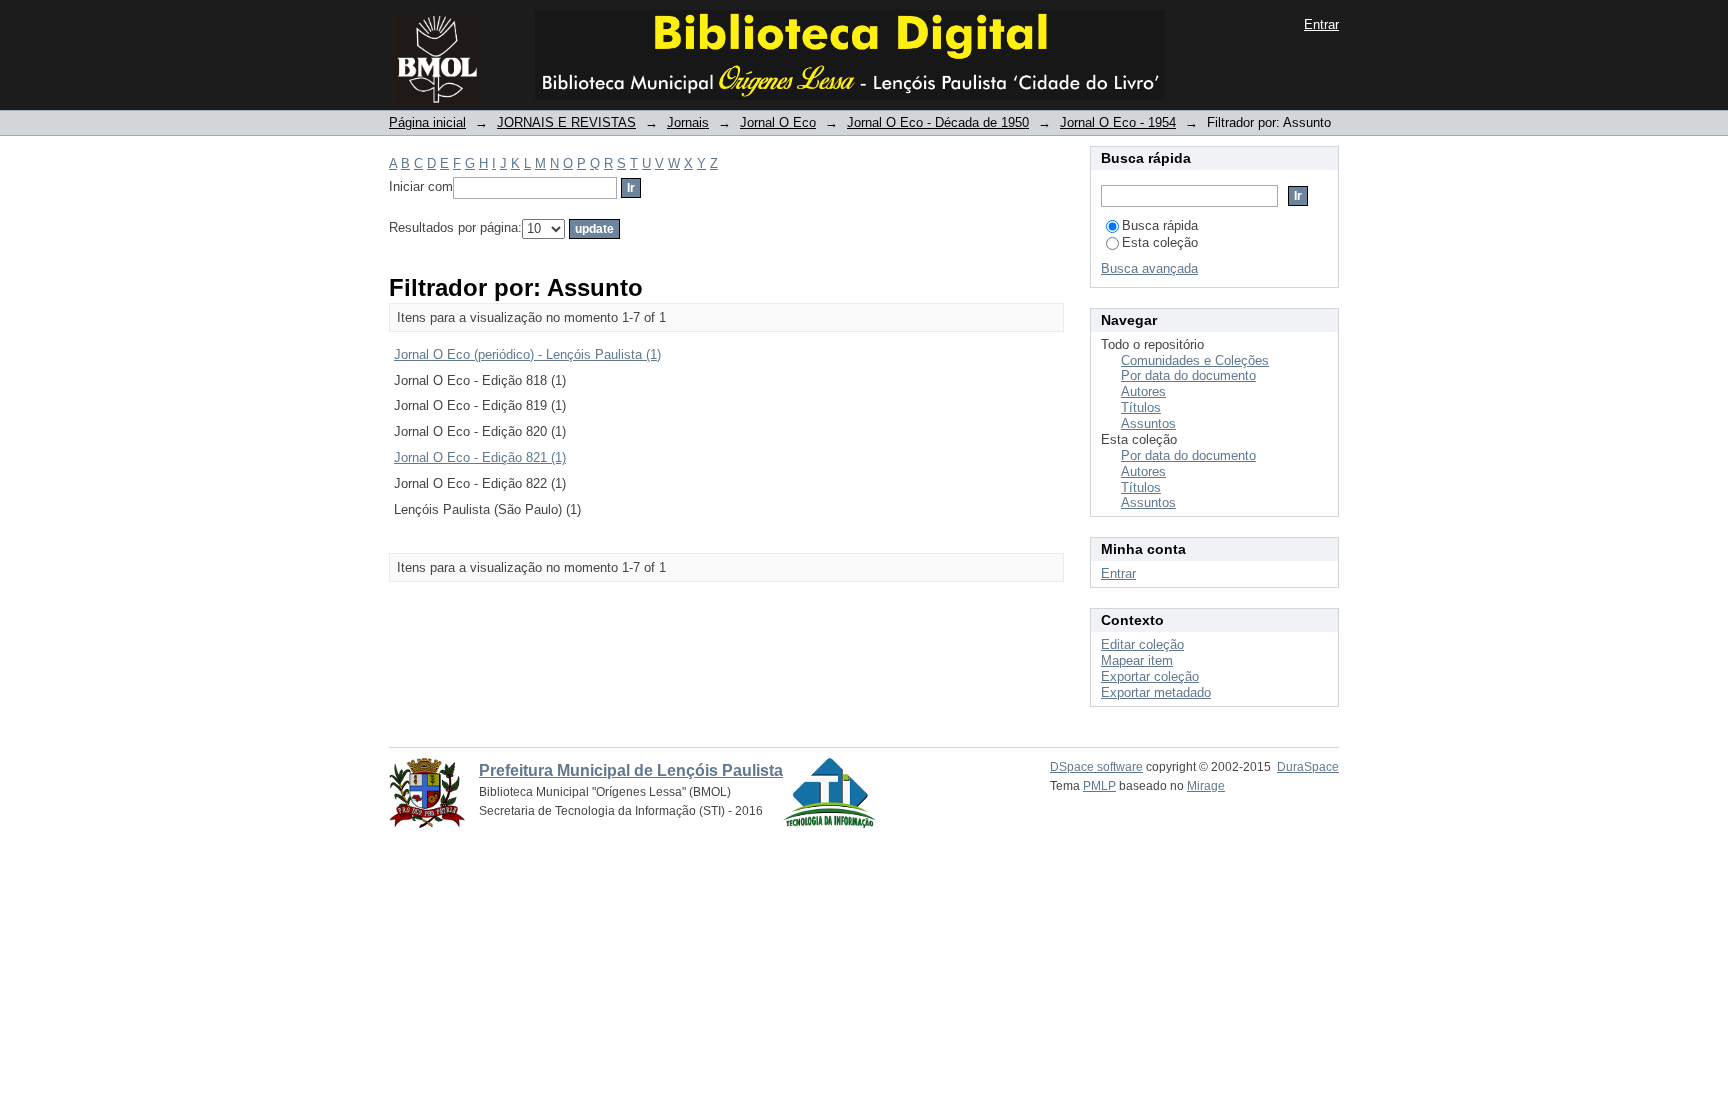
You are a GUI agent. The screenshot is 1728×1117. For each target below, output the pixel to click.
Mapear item (1137, 660)
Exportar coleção (1150, 676)
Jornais (688, 122)
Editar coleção (1142, 644)
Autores (1143, 391)
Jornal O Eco (778, 122)
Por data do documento (1188, 375)
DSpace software (1096, 767)
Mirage (1206, 786)
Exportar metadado (1156, 692)
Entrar (1321, 24)
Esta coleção (1160, 242)
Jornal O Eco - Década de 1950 (938, 122)
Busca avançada (1149, 268)
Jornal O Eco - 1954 (1118, 122)
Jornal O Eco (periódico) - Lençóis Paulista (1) (527, 354)
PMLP (1099, 786)
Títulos (1141, 407)
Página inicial (427, 122)
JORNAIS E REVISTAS (566, 122)
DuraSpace (1308, 767)
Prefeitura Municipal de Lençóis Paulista (631, 770)
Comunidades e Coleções (1195, 360)
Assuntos (1148, 423)
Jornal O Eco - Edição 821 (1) (480, 457)
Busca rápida (1160, 225)
